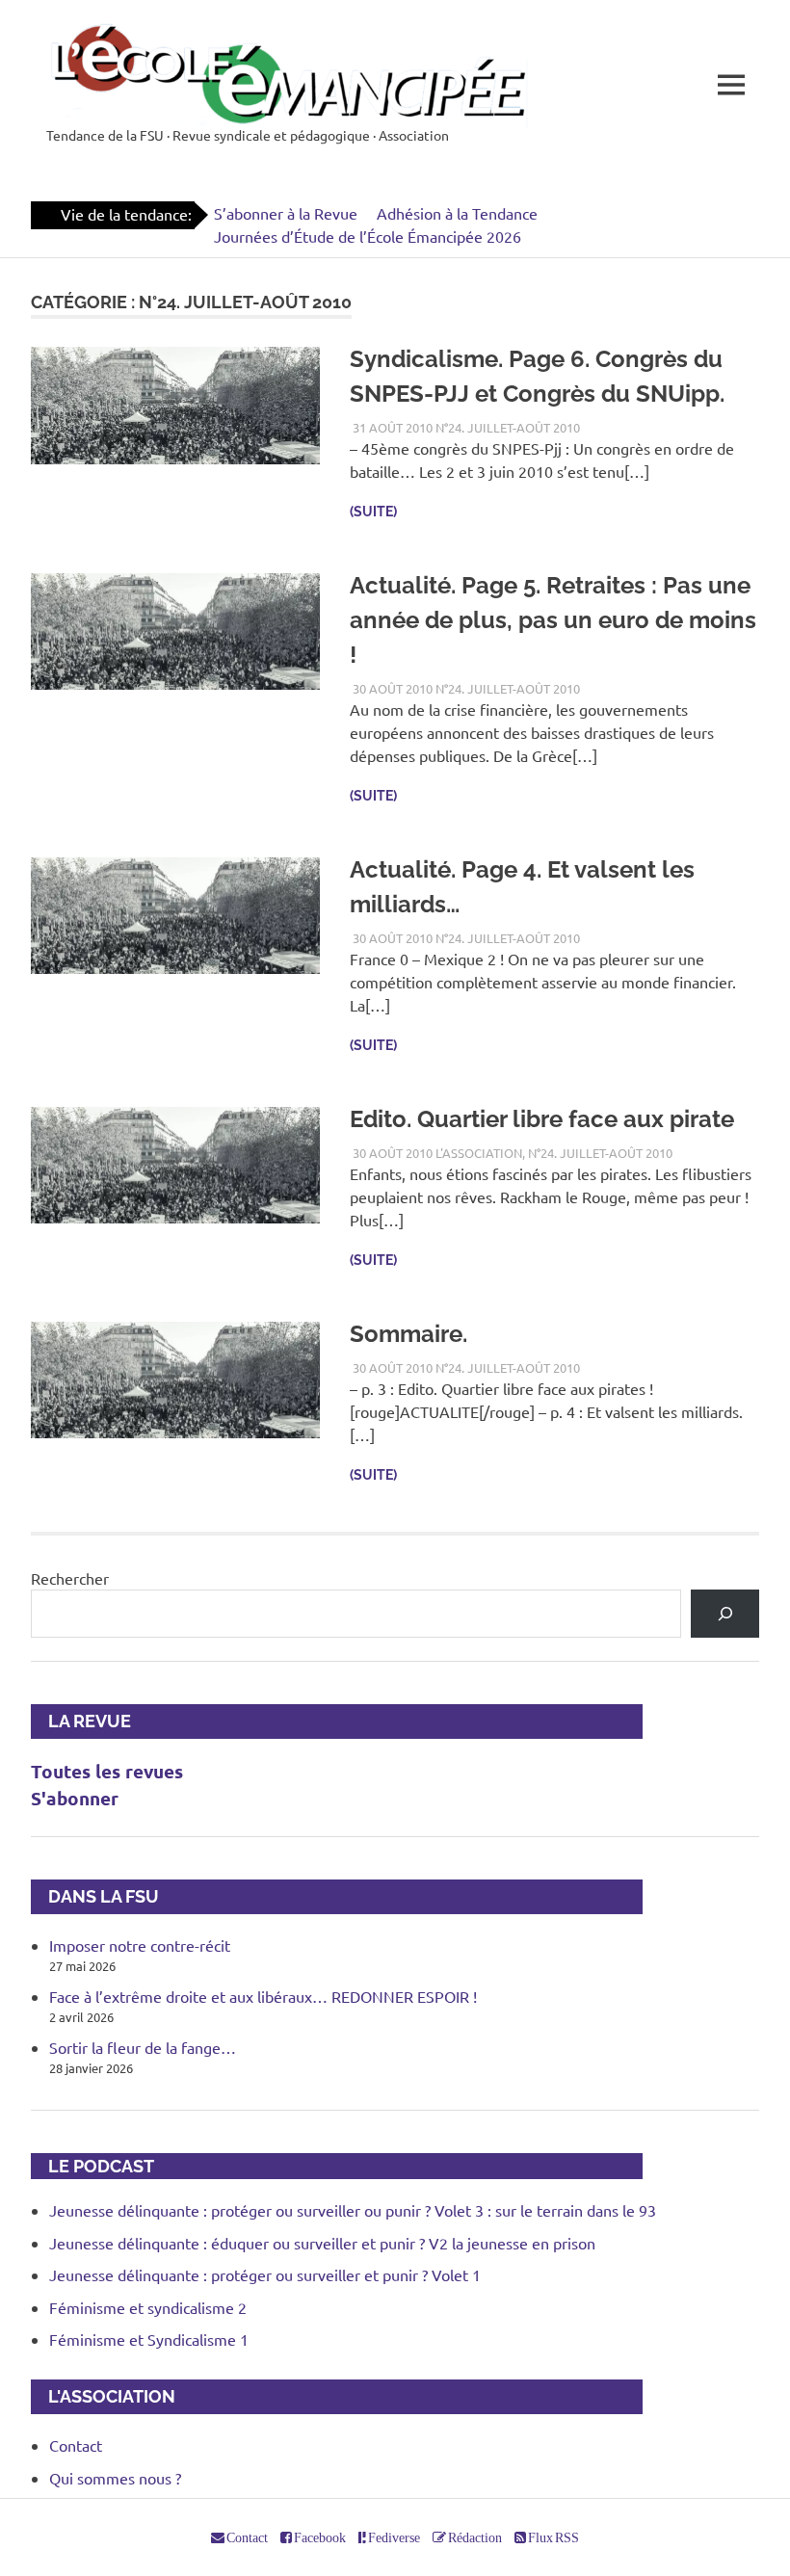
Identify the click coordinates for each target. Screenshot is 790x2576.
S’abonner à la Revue (286, 213)
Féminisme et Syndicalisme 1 (149, 2339)
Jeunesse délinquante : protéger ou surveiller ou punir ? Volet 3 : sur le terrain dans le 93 (353, 2210)
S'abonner (75, 1798)
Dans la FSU (95, 1896)
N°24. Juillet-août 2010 (508, 427)
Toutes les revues (107, 1771)
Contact (76, 2445)
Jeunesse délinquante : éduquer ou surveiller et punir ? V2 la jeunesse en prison (322, 2243)
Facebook (319, 2537)
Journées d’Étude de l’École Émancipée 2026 (368, 236)
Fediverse (393, 2537)
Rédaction (474, 2537)
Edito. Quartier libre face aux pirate (542, 1119)
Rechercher (70, 1578)
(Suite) (373, 512)
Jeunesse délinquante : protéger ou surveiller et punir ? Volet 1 (265, 2274)
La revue (81, 1721)
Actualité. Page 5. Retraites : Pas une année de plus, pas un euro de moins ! (553, 620)
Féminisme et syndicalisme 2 (148, 2307)
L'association (479, 1153)
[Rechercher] (725, 1613)
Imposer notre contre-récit (140, 1945)
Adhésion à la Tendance (457, 213)
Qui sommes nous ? (115, 2478)
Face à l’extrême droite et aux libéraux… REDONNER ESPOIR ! (263, 1996)
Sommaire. (408, 1334)
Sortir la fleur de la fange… (143, 2047)
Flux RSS (553, 2537)
